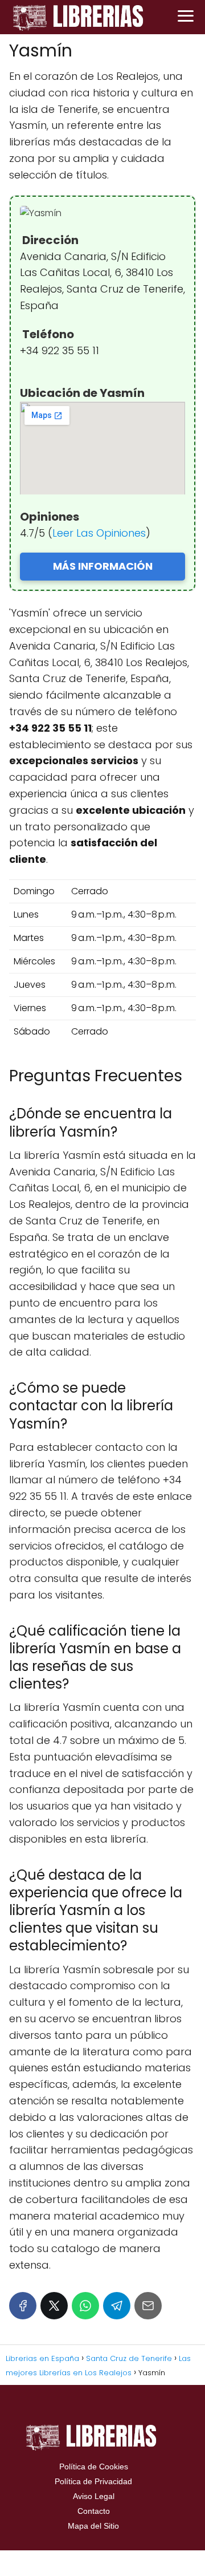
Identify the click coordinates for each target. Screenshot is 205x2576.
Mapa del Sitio (93, 2526)
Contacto (94, 2511)
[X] (54, 2306)
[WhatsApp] (85, 2306)
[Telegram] (117, 2306)
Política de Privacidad (93, 2481)
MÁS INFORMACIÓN (103, 566)
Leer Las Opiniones (99, 533)
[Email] (148, 2306)
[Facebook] (23, 2306)
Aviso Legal (94, 2496)
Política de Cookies (94, 2467)
